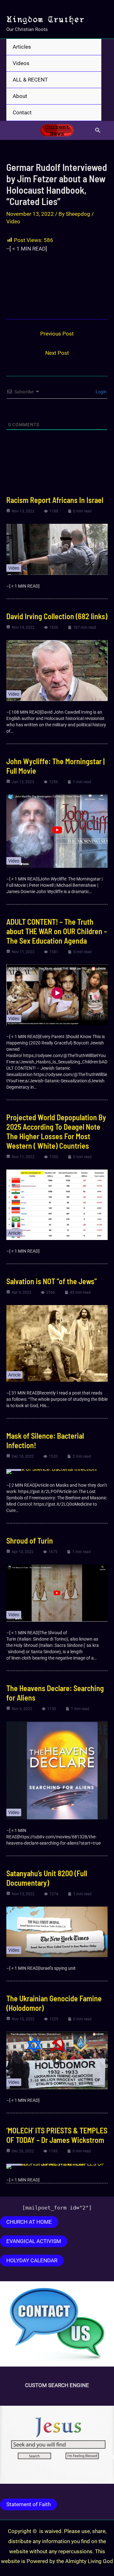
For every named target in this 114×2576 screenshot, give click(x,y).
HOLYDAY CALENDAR (32, 2260)
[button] (98, 130)
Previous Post (57, 334)
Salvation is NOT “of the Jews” (52, 1281)
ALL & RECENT (30, 80)
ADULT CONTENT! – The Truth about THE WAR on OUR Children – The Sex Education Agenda (57, 931)
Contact (22, 112)
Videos (21, 63)
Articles (22, 47)
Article (14, 1233)
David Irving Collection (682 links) (57, 616)
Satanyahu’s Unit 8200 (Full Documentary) (47, 1878)
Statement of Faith (28, 2504)
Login (101, 392)
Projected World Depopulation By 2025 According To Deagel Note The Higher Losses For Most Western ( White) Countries (56, 1131)
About (20, 96)
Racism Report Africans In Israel (55, 500)
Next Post (57, 353)
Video (13, 221)
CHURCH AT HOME (29, 2222)
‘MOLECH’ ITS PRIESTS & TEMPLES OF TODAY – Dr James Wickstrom (57, 2135)
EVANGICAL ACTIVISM (34, 2241)
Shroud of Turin (30, 1541)
